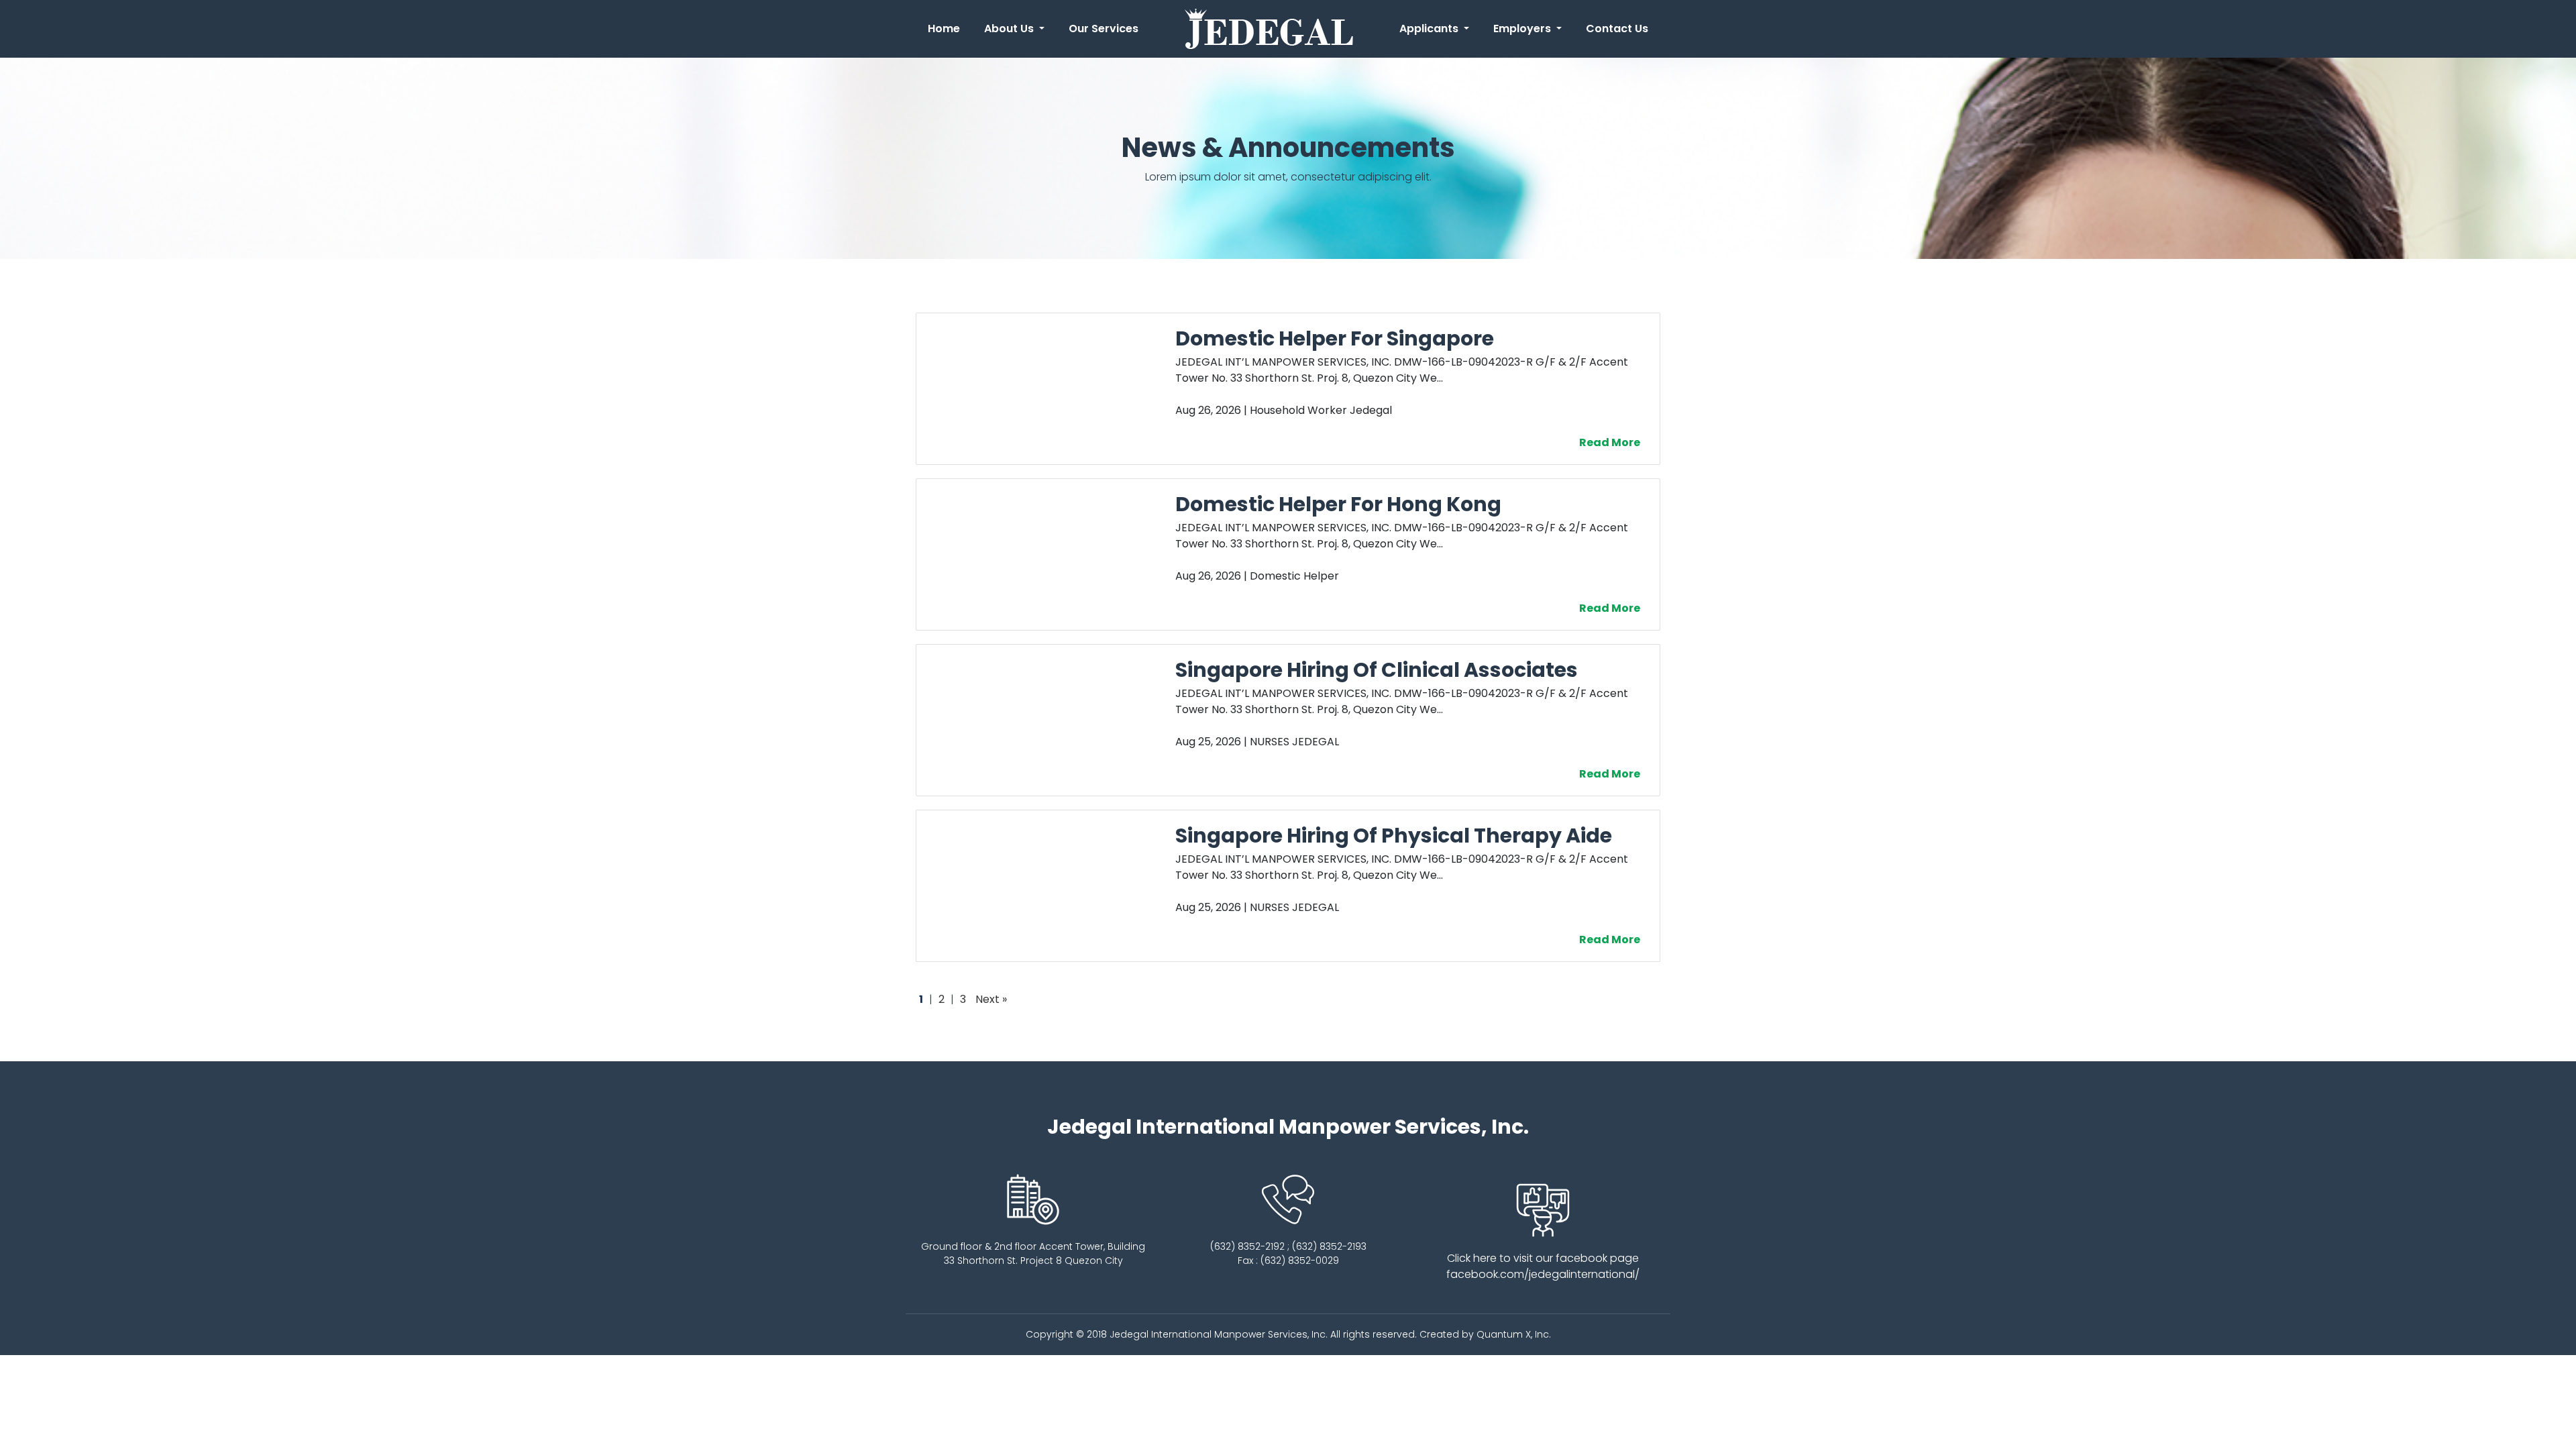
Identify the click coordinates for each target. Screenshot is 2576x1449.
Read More (1613, 442)
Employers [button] (1523, 29)
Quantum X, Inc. (1514, 1334)
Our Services (1104, 29)
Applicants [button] (1430, 29)
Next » (991, 999)
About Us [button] (1010, 29)
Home (947, 29)
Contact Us (1617, 29)
